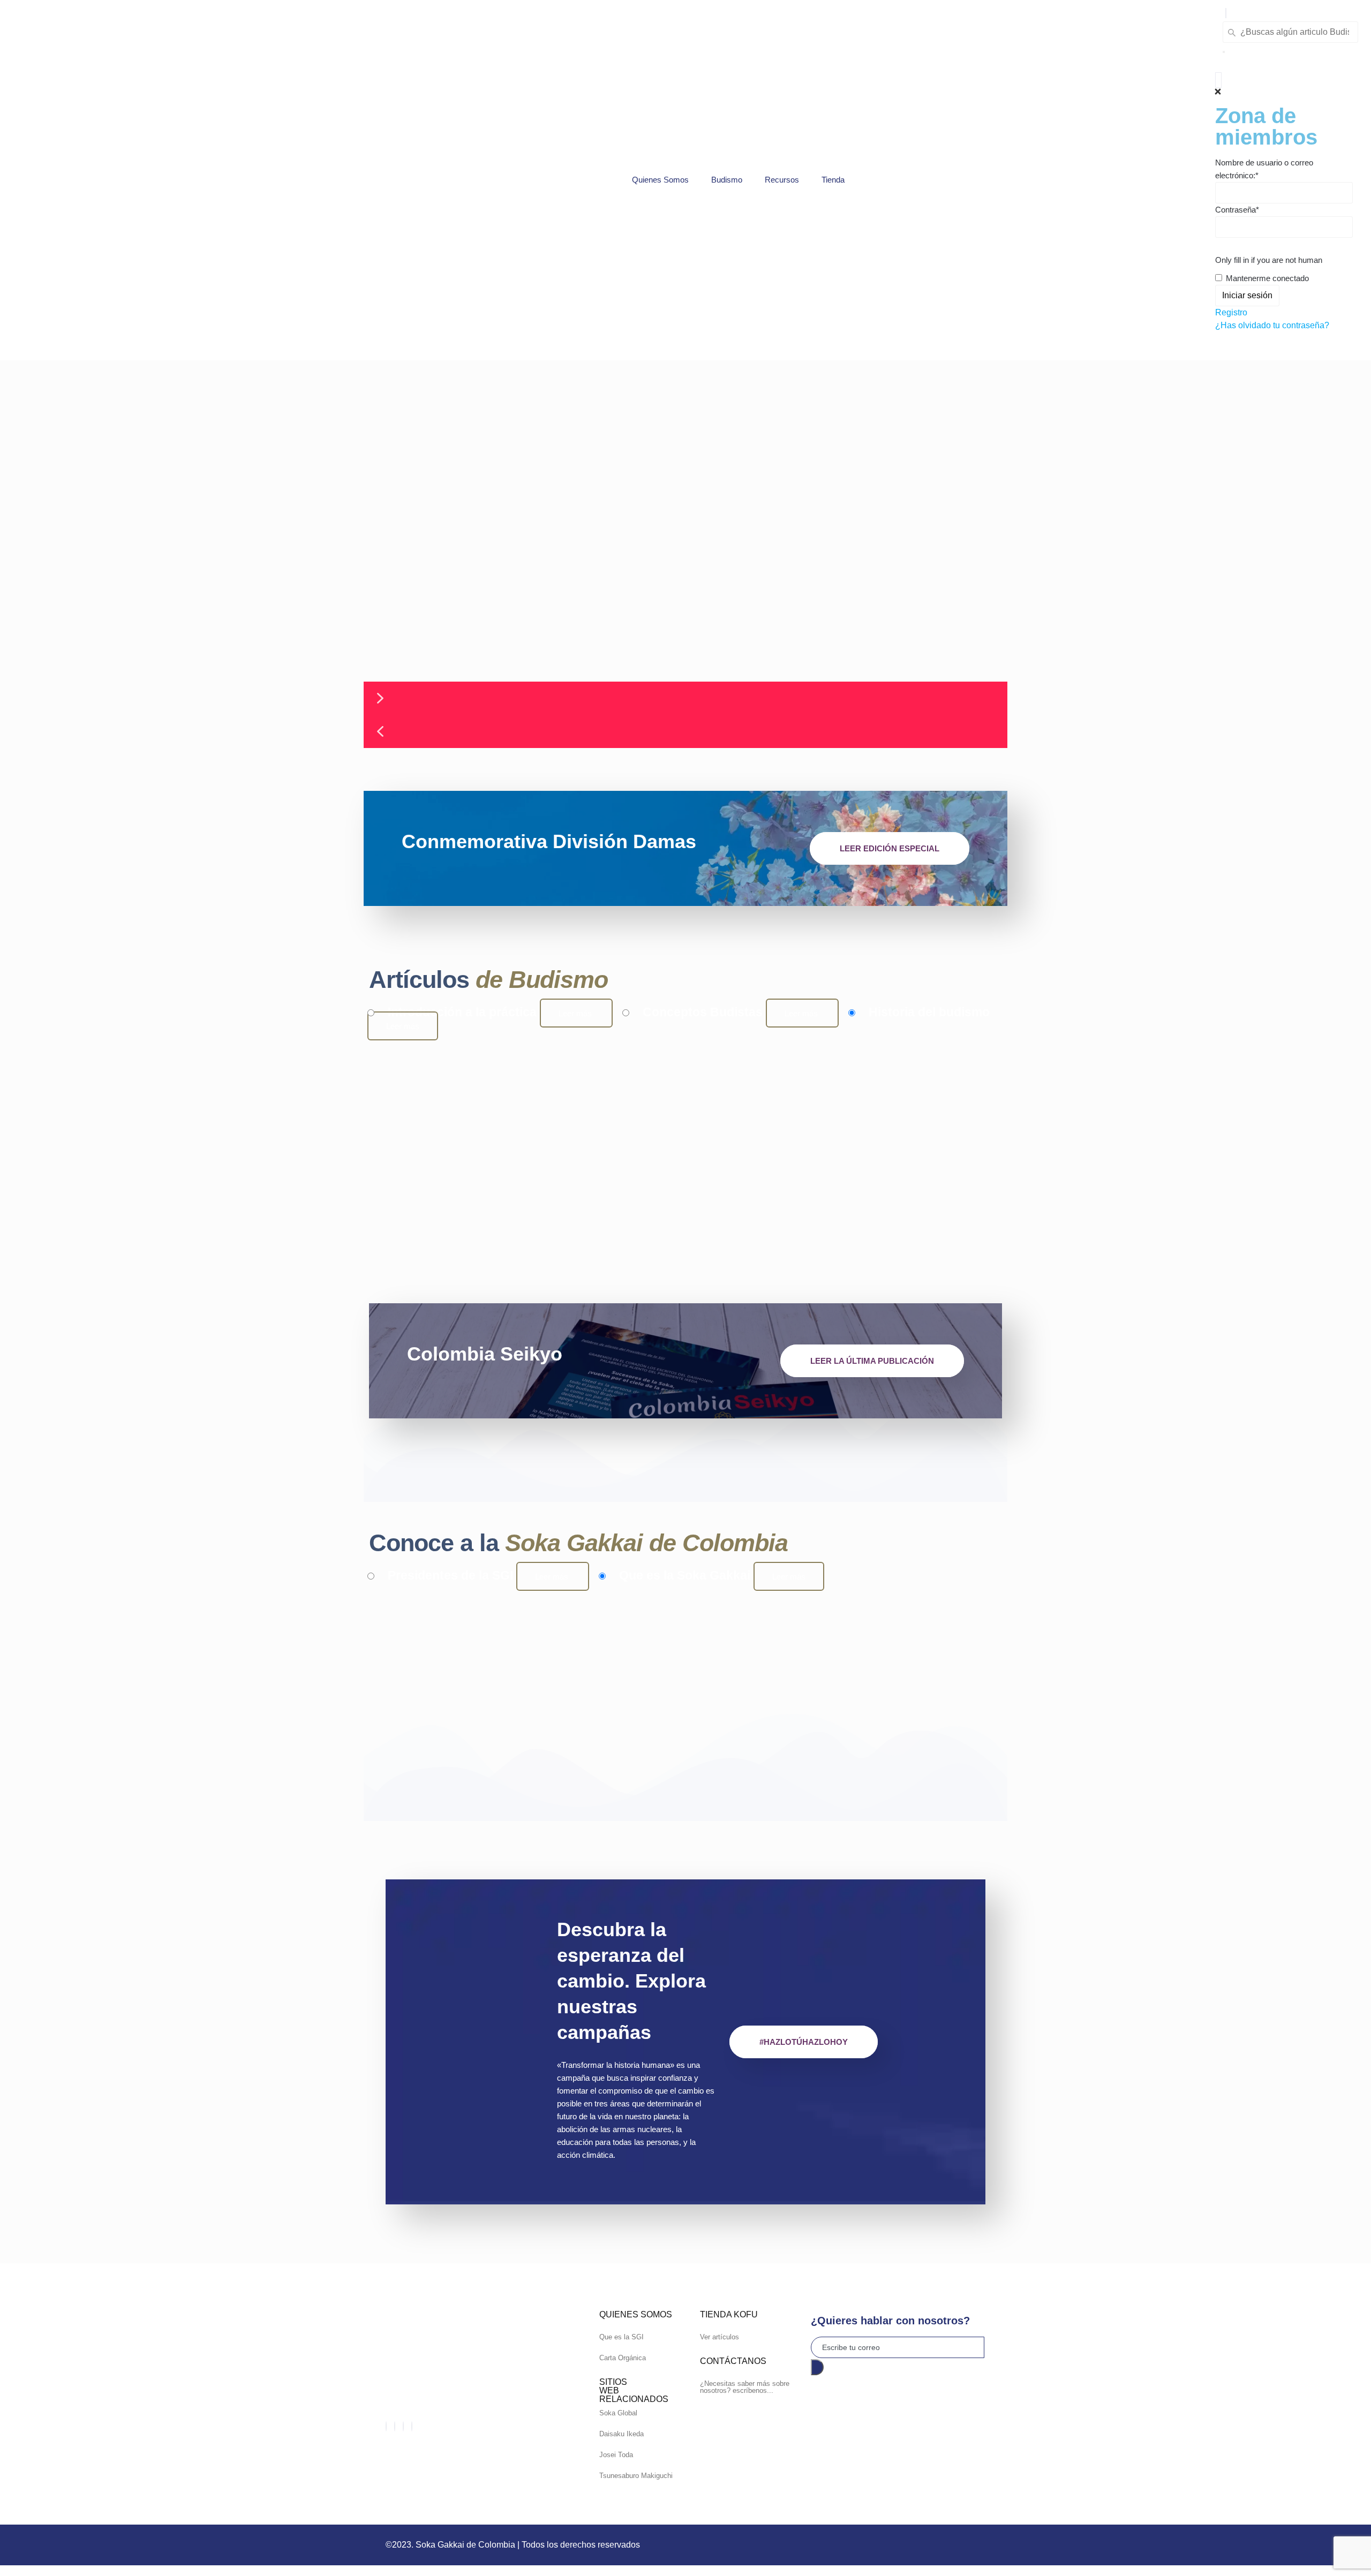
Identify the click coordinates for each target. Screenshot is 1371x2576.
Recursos (782, 180)
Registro (1231, 312)
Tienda (833, 180)
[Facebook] (386, 2426)
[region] (685, 554)
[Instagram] (412, 2426)
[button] (1226, 13)
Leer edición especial (890, 848)
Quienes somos (660, 180)
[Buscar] (1224, 52)
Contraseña (1237, 210)
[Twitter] (395, 2426)
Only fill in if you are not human (1269, 260)
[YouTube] (403, 2426)
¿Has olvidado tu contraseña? (1272, 325)
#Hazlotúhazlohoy (804, 2042)
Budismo (727, 180)
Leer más (576, 1013)
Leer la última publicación (872, 1361)
